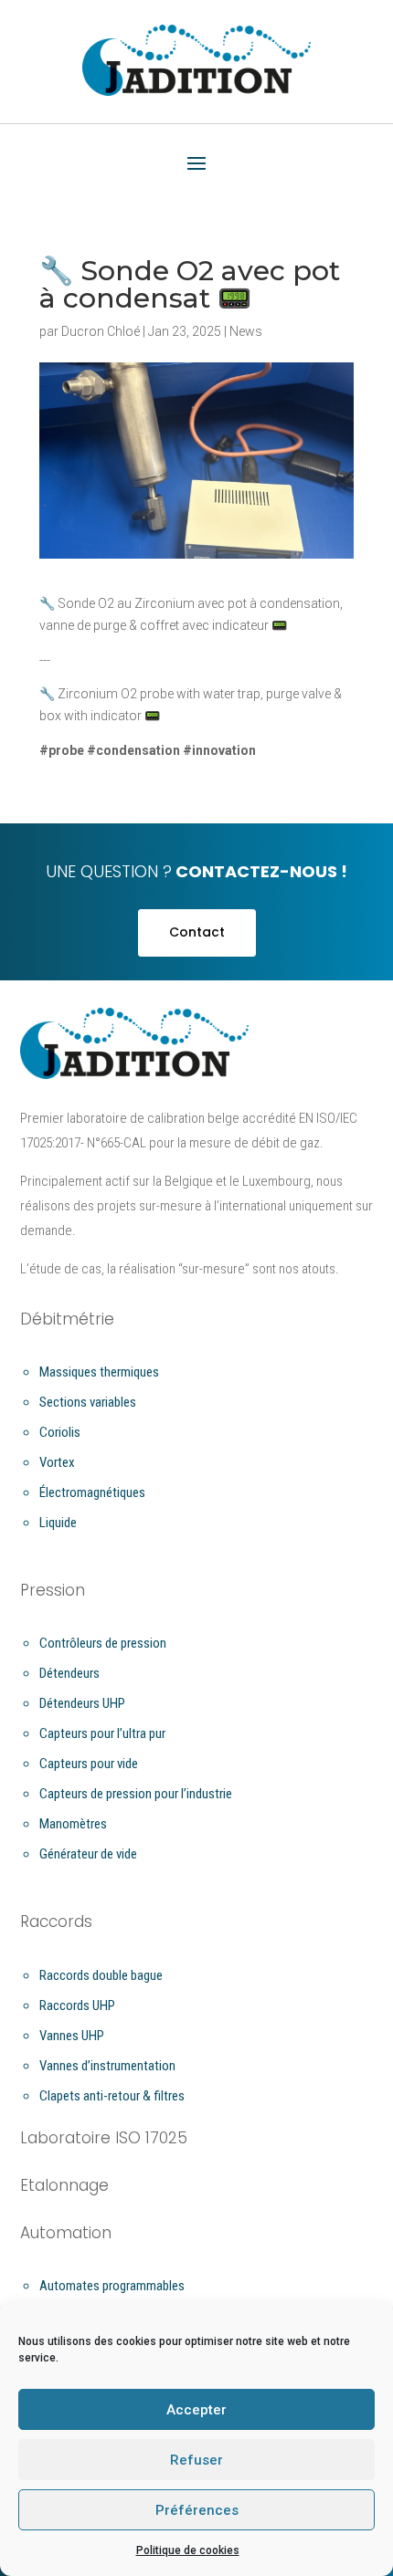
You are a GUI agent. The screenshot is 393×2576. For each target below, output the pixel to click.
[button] (196, 164)
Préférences (197, 2510)
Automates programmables (112, 2286)
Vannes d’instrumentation (107, 2066)
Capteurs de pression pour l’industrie (136, 1794)
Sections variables (88, 1402)
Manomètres (73, 1824)
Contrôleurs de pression (103, 1643)
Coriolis (60, 1432)
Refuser (196, 2460)
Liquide (58, 1523)
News (246, 331)
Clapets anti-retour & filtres (112, 2096)
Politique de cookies (188, 2550)
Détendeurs (69, 1673)
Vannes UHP (72, 2036)
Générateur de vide (88, 1854)
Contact (197, 932)
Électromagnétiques (92, 1492)
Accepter (196, 2410)
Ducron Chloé (101, 331)
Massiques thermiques (99, 1372)
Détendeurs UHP (82, 1703)
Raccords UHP (77, 2005)
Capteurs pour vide (89, 1764)
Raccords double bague (101, 1975)
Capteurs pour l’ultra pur (102, 1733)
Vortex (57, 1462)
